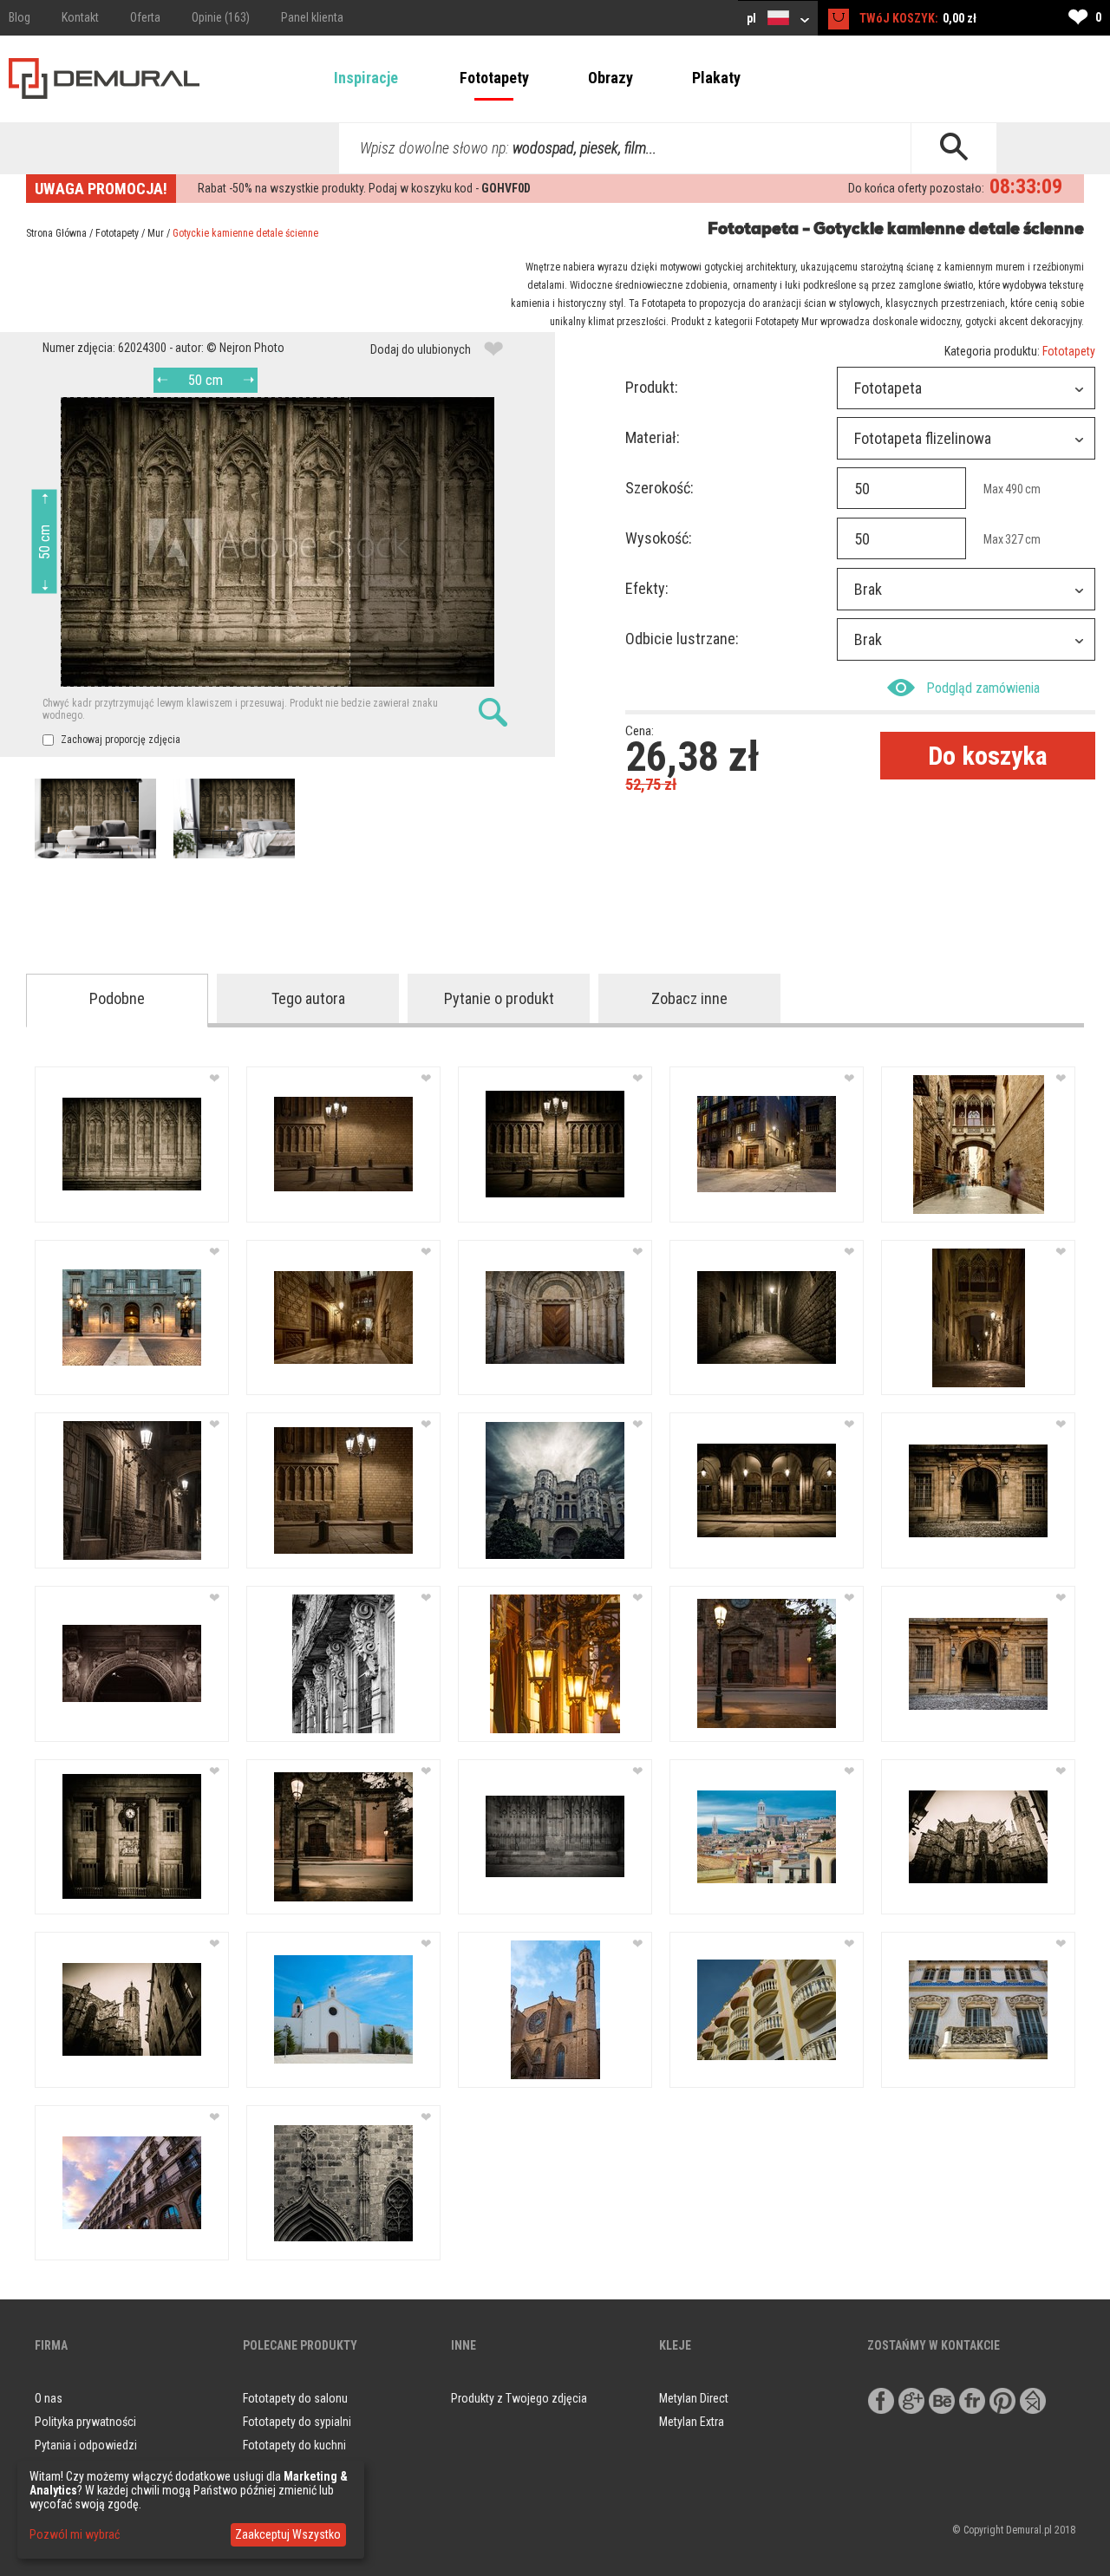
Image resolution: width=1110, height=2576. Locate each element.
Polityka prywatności (85, 2422)
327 (1014, 539)
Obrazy (610, 78)
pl (753, 18)
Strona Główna (56, 233)
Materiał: (653, 437)
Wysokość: (659, 538)
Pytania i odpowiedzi (86, 2445)
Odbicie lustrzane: (682, 639)
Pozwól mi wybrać (75, 2534)
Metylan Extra (692, 2422)
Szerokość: (659, 488)
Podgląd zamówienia (983, 688)
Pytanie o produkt (499, 998)
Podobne (117, 998)
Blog (20, 17)
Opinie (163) (221, 17)
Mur (156, 233)
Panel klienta (312, 17)
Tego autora (308, 998)
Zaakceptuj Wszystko (288, 2534)
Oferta (145, 17)
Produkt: (652, 387)
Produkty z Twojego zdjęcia (519, 2398)
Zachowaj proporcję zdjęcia (119, 740)
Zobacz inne (689, 998)
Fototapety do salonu (295, 2398)
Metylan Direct (694, 2398)
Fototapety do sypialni (297, 2422)
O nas (49, 2398)
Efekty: (647, 588)
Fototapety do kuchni (294, 2445)
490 (1014, 489)
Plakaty (716, 78)
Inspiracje (366, 78)
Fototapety (494, 78)
